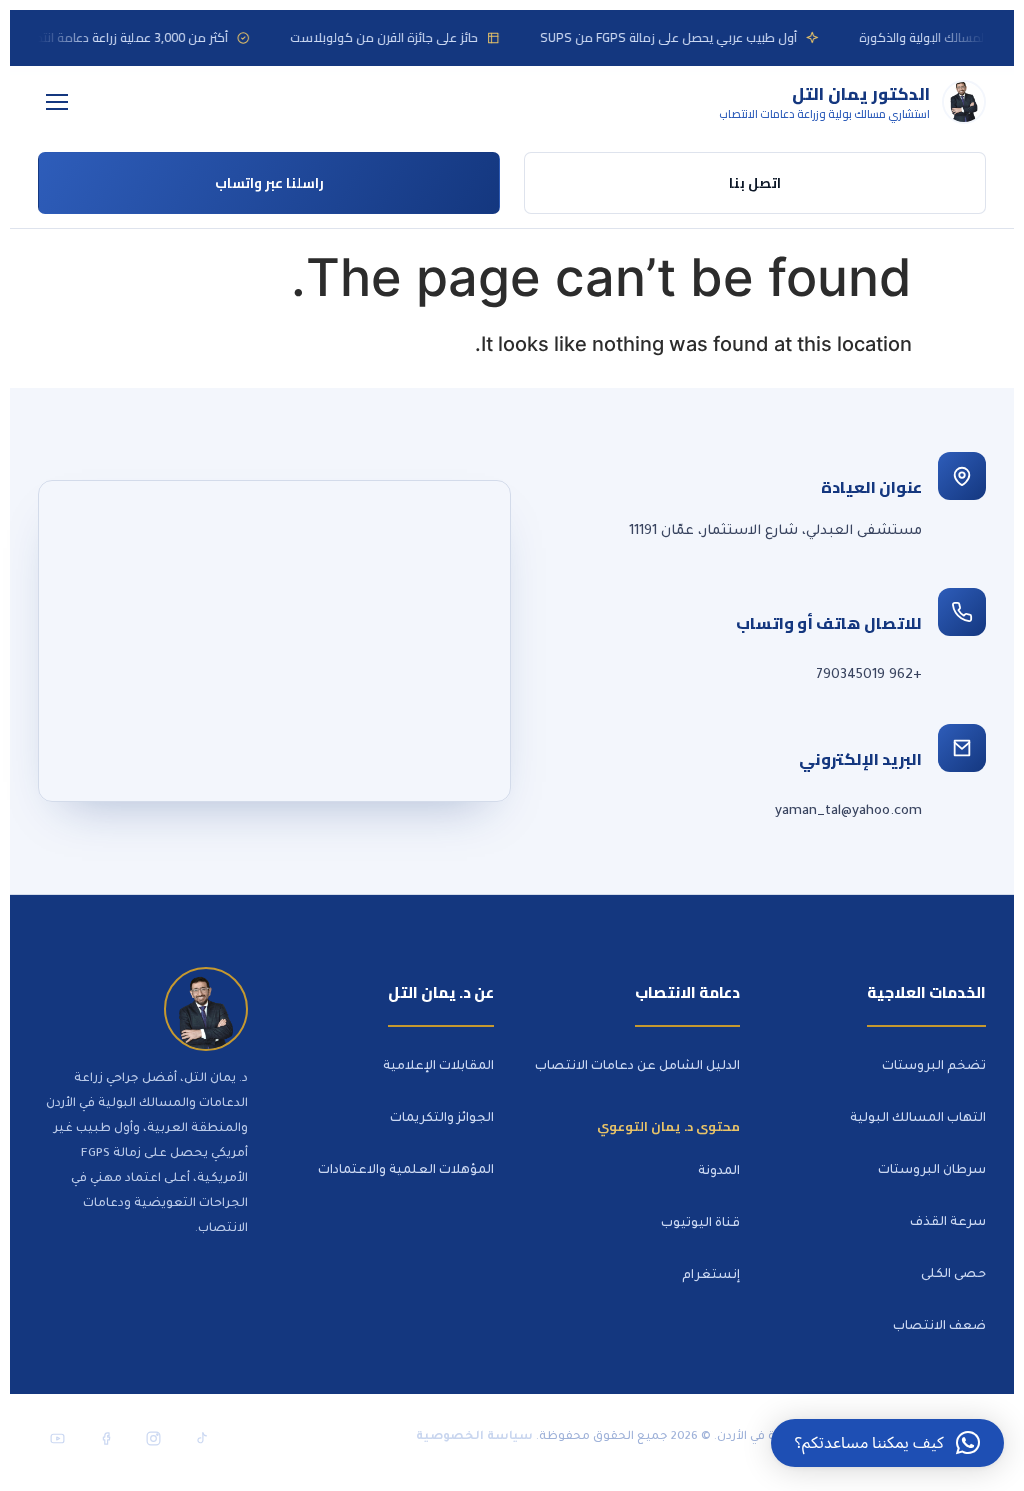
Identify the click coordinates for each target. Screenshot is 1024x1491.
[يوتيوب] (57, 1438)
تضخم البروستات (934, 1067)
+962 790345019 (869, 675)
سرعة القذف (948, 1223)
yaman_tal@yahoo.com (848, 811)
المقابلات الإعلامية (438, 1067)
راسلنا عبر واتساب (269, 183)
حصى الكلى (953, 1275)
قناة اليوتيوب (700, 1224)
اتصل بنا (755, 183)
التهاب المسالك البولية (918, 1119)
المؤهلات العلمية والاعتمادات (406, 1171)
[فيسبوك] (105, 1438)
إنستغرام (711, 1276)
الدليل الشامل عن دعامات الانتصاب (637, 1067)
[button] (887, 1443)
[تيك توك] (201, 1438)
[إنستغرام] (153, 1438)
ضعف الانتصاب (939, 1327)
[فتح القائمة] (57, 102)
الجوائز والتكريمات (442, 1119)
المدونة (719, 1172)
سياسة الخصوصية (474, 1437)
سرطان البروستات (932, 1171)
